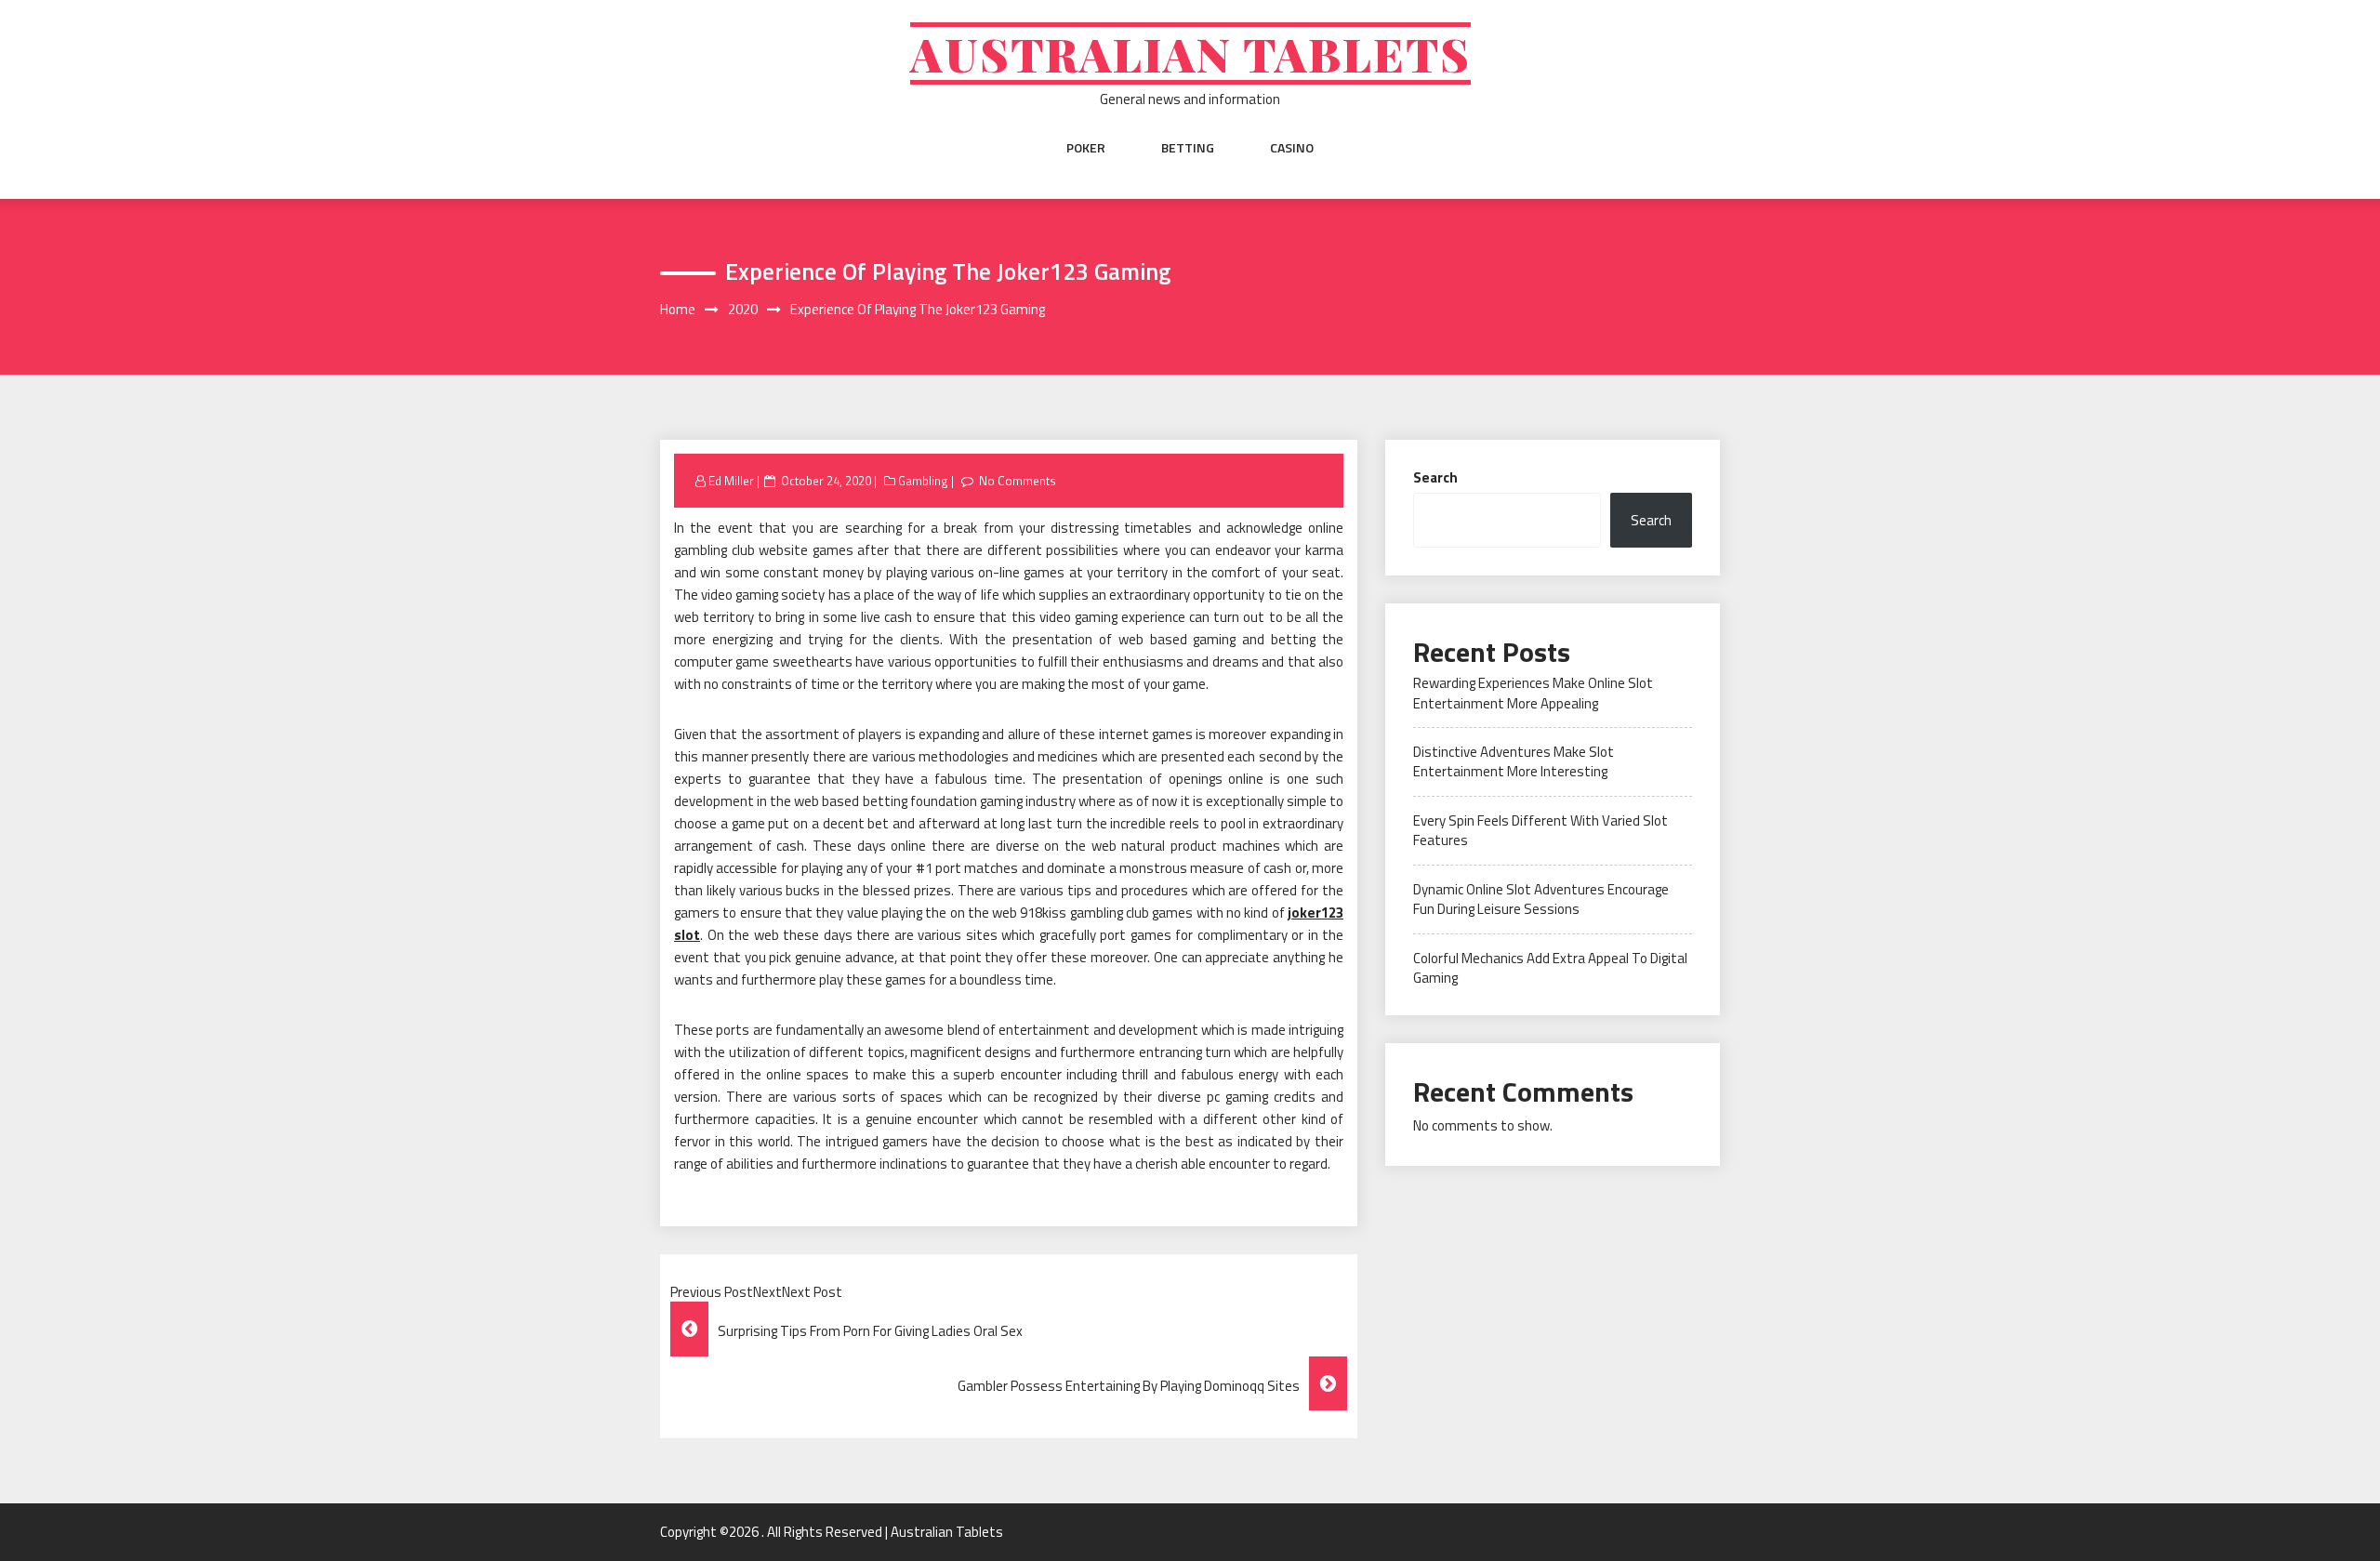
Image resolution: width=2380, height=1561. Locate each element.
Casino (1292, 148)
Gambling (923, 481)
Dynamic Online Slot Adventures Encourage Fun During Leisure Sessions (1541, 899)
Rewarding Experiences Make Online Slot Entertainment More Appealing (1533, 693)
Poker (1086, 148)
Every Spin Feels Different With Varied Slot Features (1540, 830)
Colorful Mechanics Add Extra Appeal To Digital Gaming (1550, 968)
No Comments (1018, 481)
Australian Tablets (1190, 53)
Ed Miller (731, 481)
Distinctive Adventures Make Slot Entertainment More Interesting (1514, 761)
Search (1435, 477)
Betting (1188, 148)
